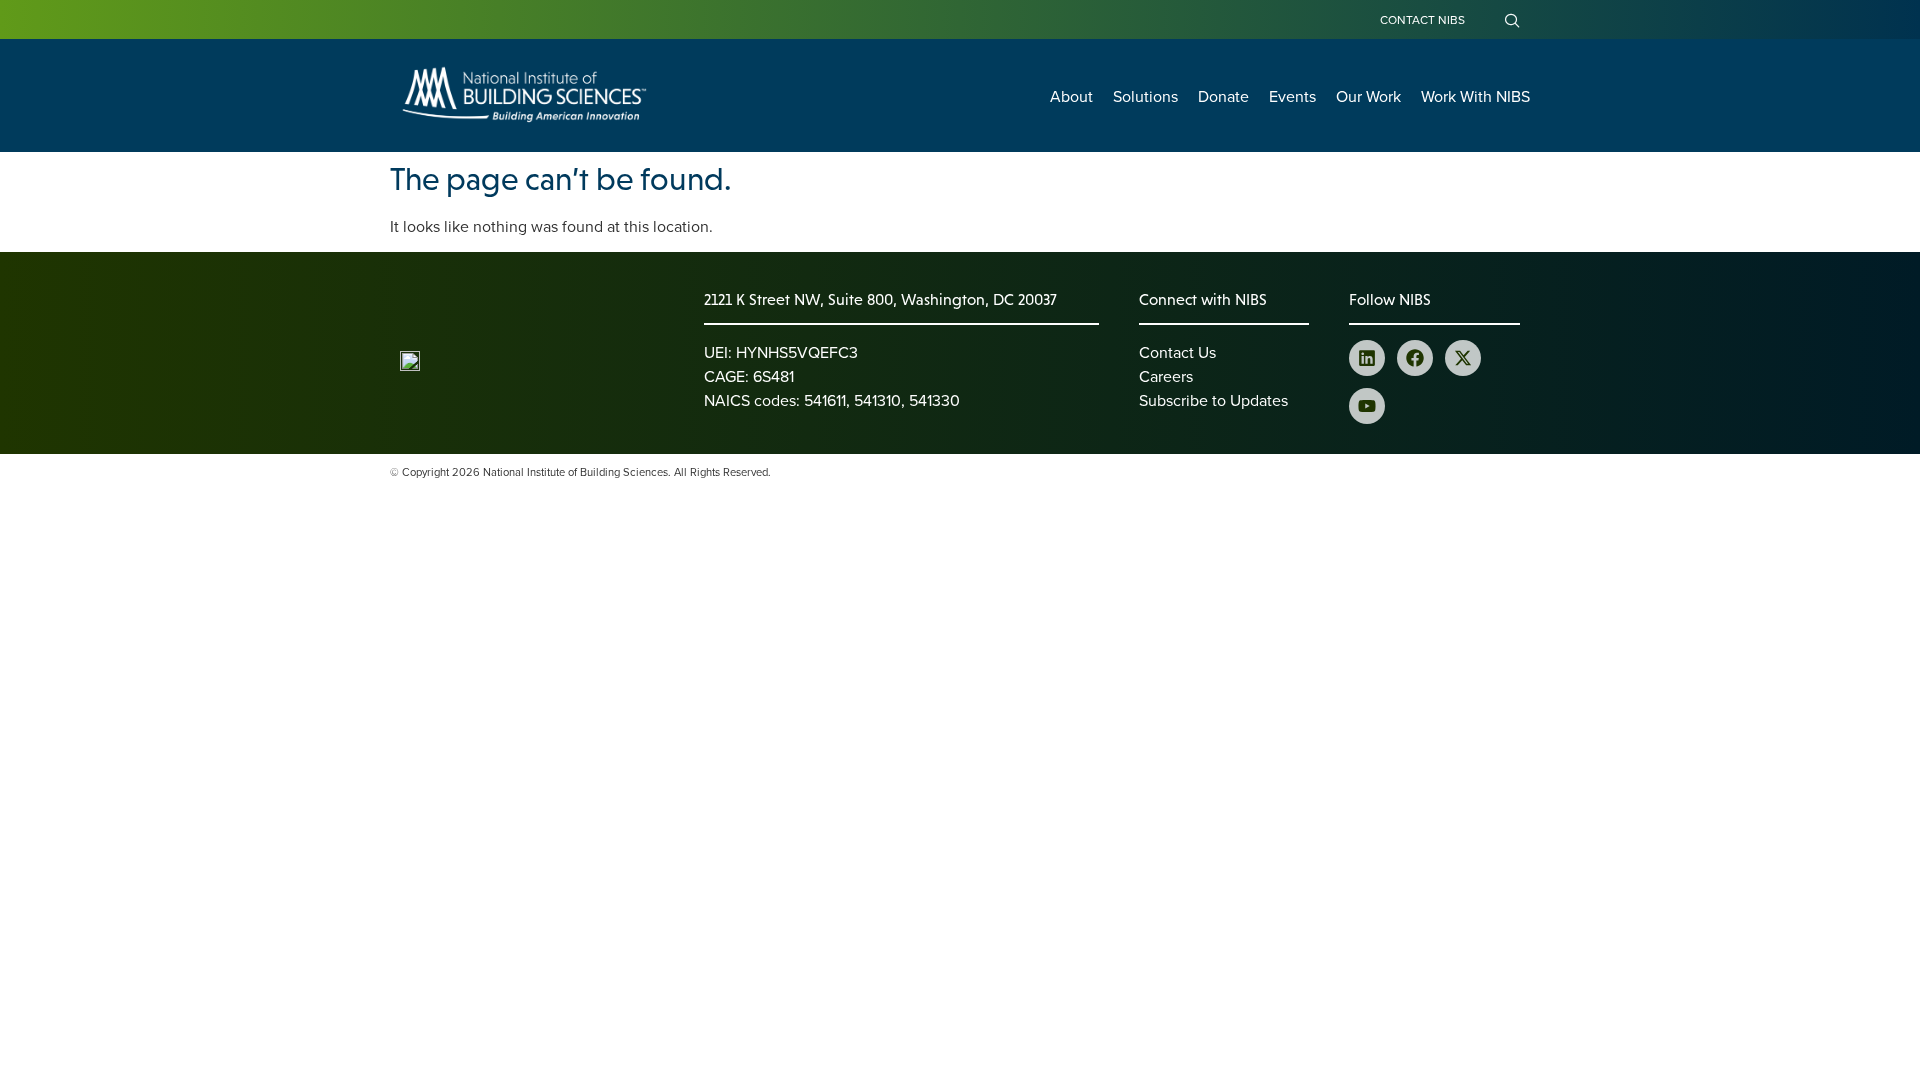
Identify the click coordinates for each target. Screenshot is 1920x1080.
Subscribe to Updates (1213, 400)
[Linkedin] (1367, 358)
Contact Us (1177, 352)
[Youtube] (1367, 406)
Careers (1166, 376)
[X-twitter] (1463, 358)
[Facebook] (1415, 358)
